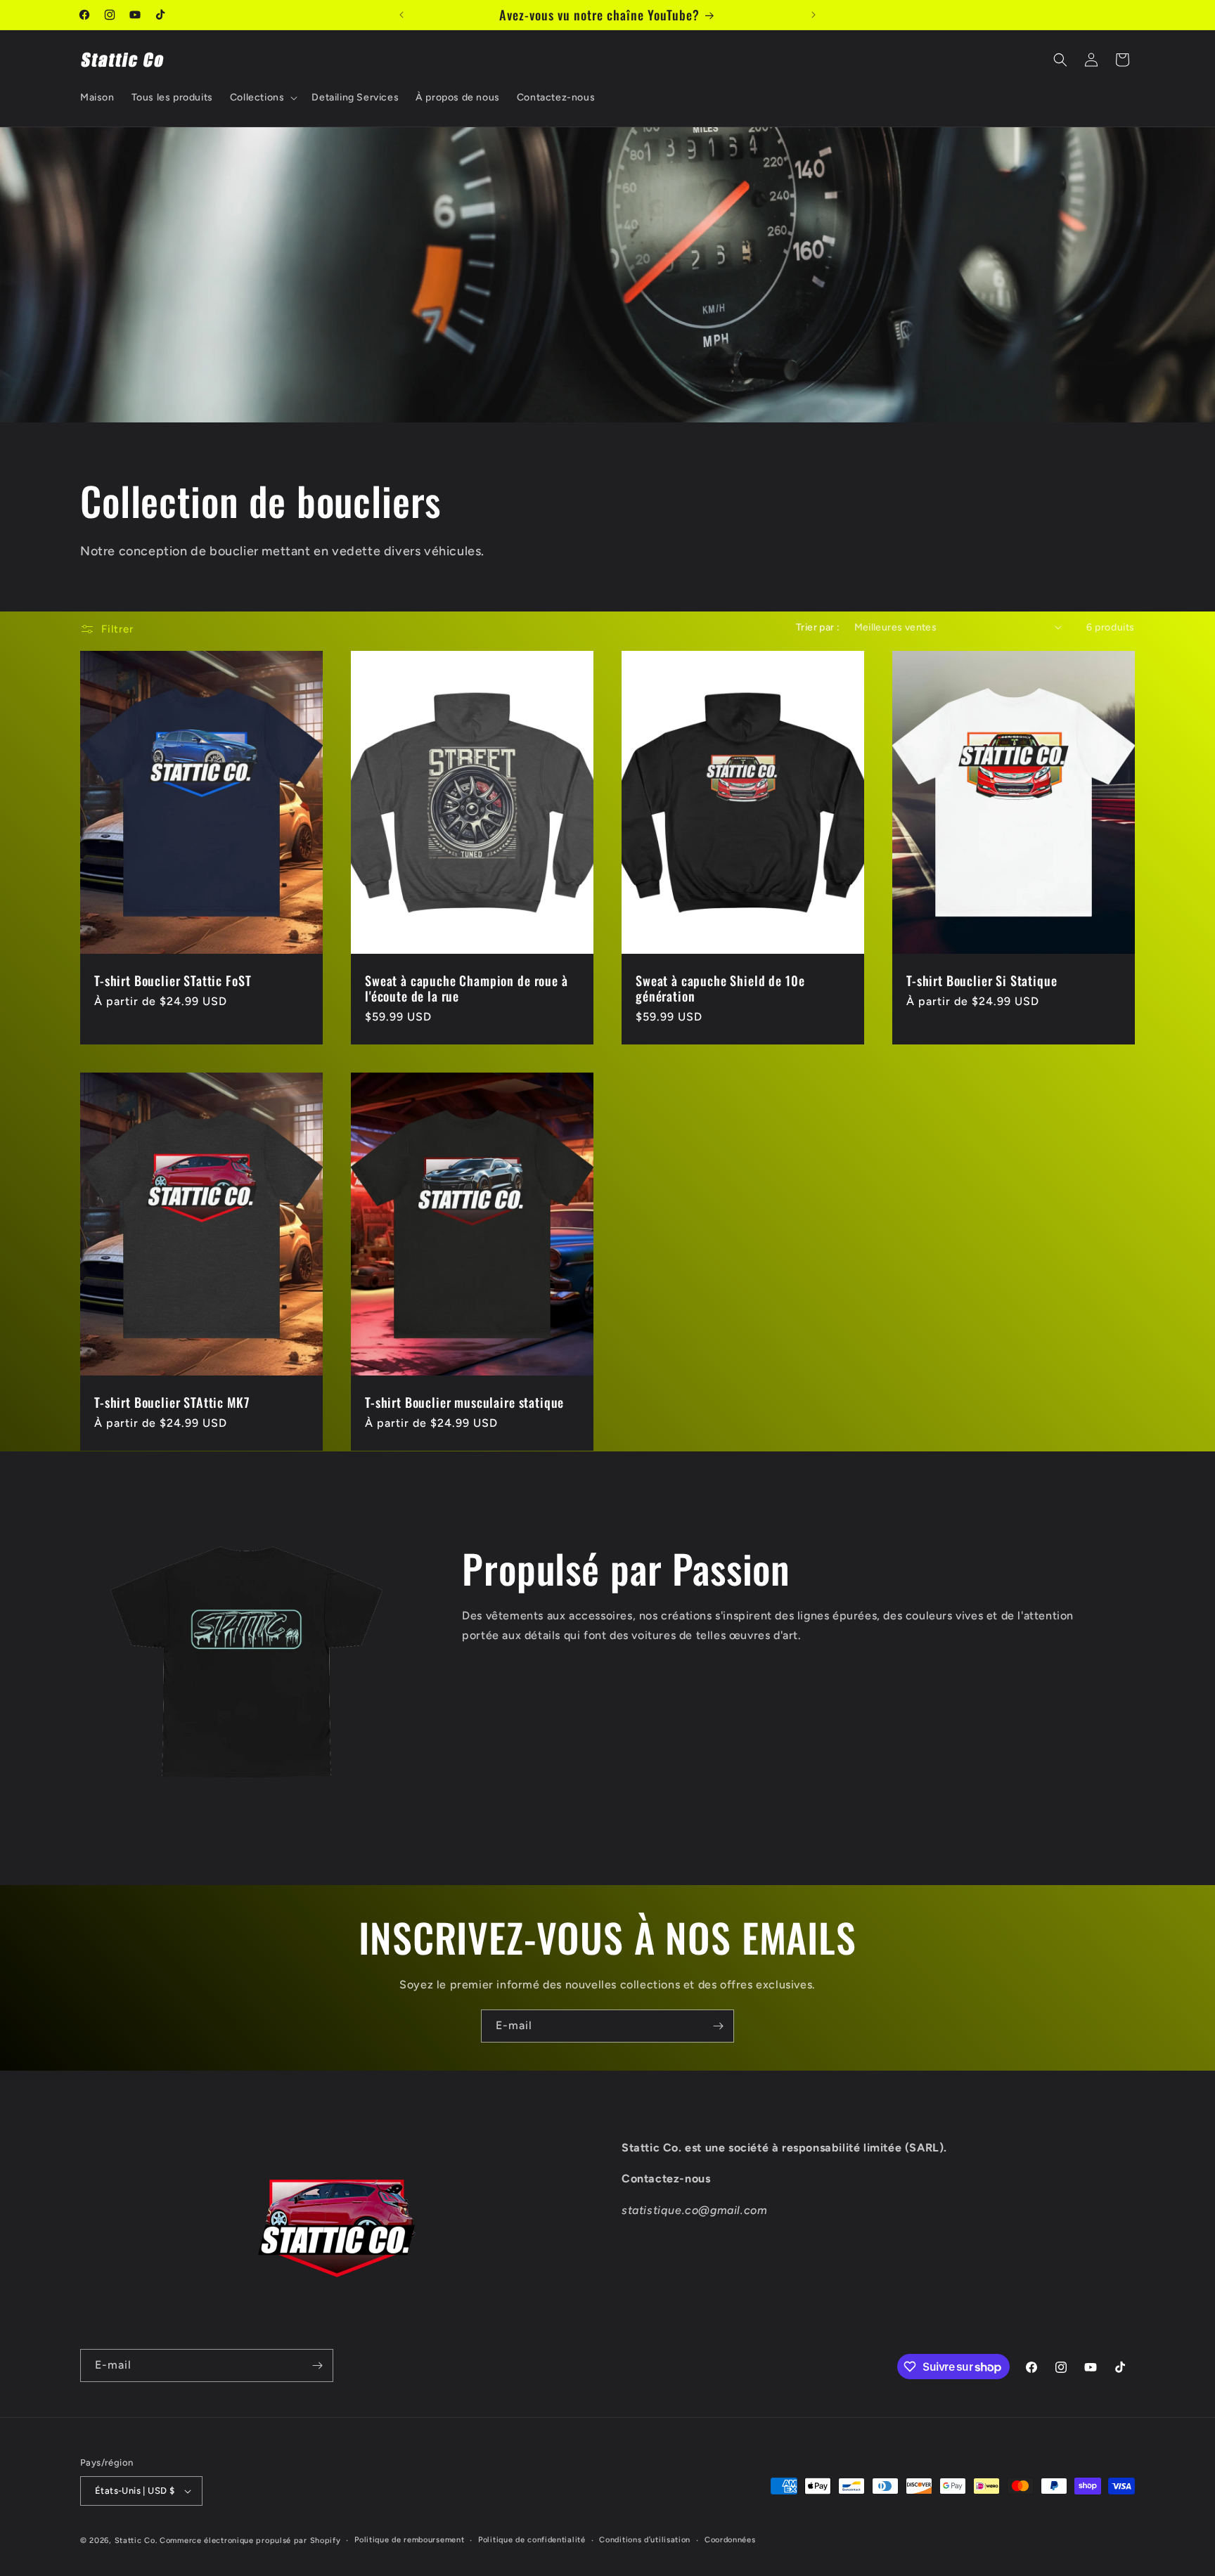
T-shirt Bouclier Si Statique (982, 980)
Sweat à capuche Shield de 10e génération (720, 988)
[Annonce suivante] (814, 15)
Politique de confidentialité (532, 2540)
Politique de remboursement (409, 2540)
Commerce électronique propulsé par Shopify (250, 2541)
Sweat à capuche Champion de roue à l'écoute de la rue (467, 988)
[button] (263, 98)
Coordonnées (730, 2540)
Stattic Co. (136, 2541)
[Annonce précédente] (401, 15)
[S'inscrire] (718, 2026)
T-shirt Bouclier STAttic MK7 (172, 1402)
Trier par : (818, 627)
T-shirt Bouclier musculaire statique (464, 1402)
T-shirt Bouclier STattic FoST (173, 980)
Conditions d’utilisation (645, 2540)
